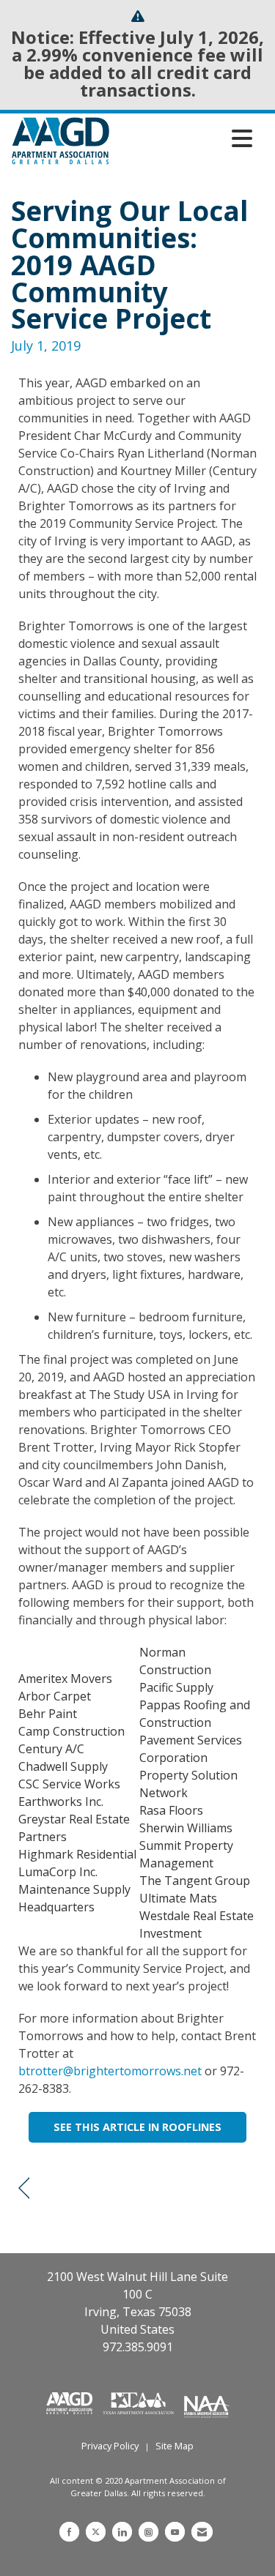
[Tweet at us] (96, 2532)
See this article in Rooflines (137, 2127)
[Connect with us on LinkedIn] (122, 2532)
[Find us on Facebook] (69, 2532)
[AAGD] (71, 2402)
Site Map (175, 2446)
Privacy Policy (110, 2446)
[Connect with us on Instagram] (148, 2532)
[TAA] (140, 2402)
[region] (24, 2188)
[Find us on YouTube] (175, 2532)
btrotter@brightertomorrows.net (110, 2071)
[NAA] (206, 2402)
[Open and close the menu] (185, 138)
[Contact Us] (202, 2532)
